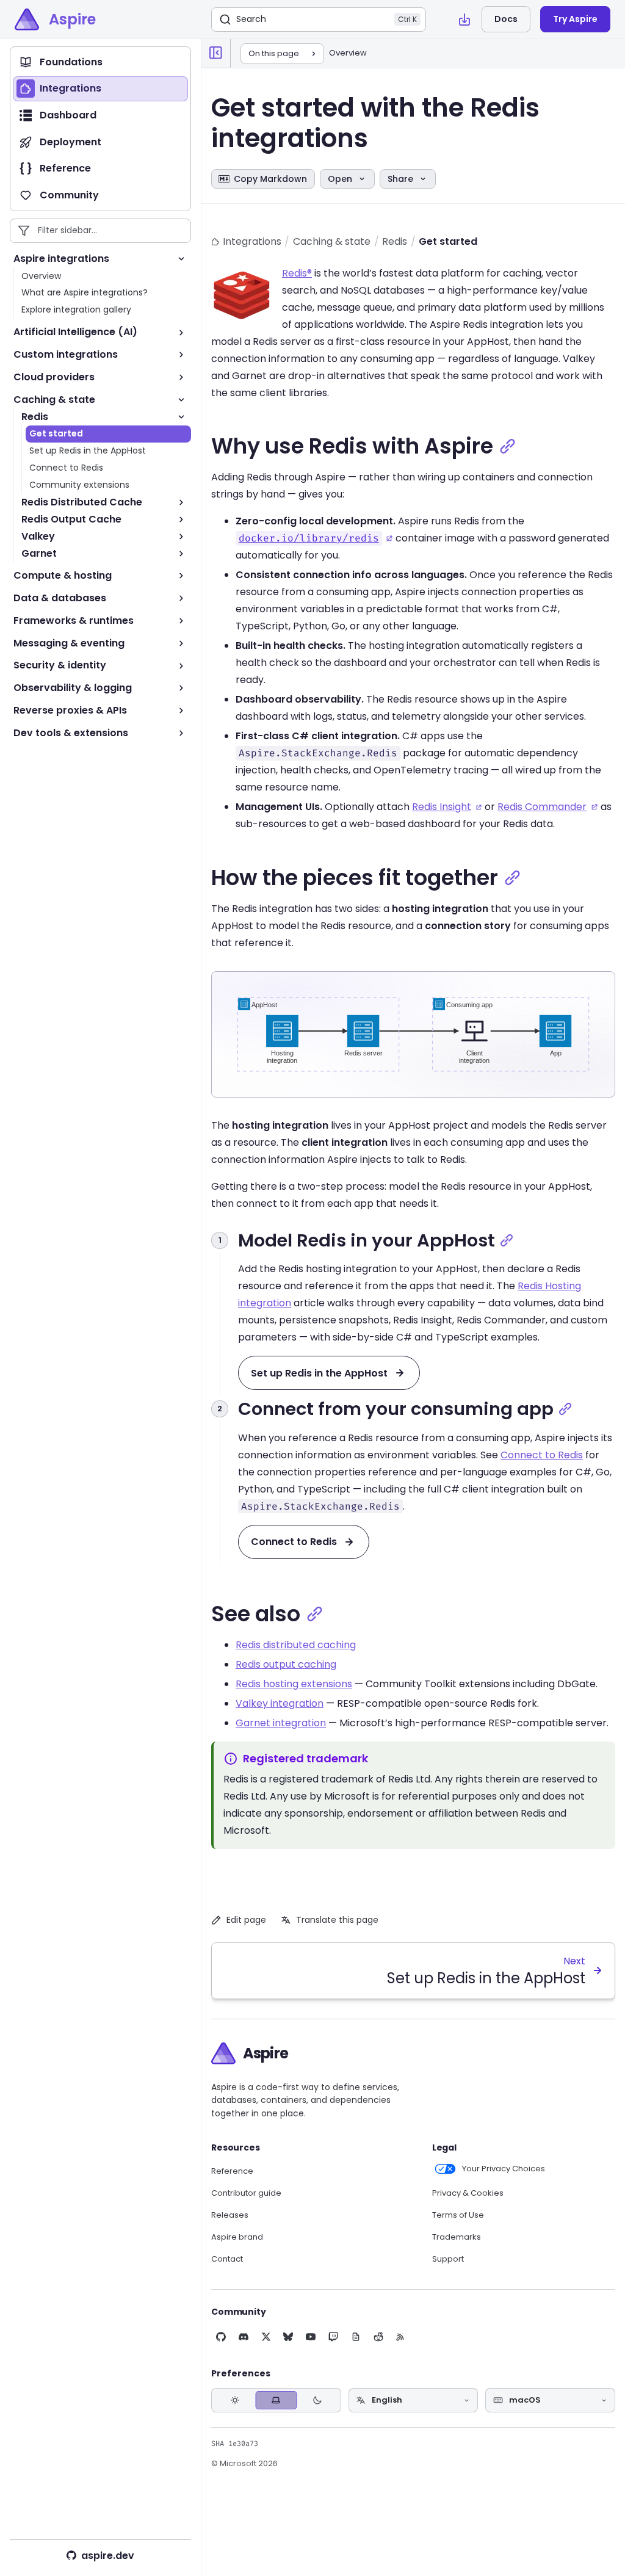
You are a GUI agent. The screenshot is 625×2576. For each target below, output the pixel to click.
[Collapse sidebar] (216, 53)
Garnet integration (281, 1723)
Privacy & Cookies (468, 2193)
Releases (230, 2215)
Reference (232, 2171)
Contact (227, 2259)
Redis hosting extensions (294, 1684)
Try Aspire (575, 19)
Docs (506, 19)
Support (448, 2259)
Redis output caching (286, 1664)
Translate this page (337, 1920)
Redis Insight (442, 807)
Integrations (252, 241)
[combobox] (414, 2400)
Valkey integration (280, 1703)
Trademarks (457, 2237)
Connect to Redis (542, 1455)
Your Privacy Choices (504, 2169)
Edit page (246, 1920)
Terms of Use (458, 2215)
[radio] (235, 2401)
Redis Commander (542, 807)
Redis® (297, 273)
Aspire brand (237, 2237)
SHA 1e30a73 (235, 2444)
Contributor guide (246, 2193)
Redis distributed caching (296, 1645)
